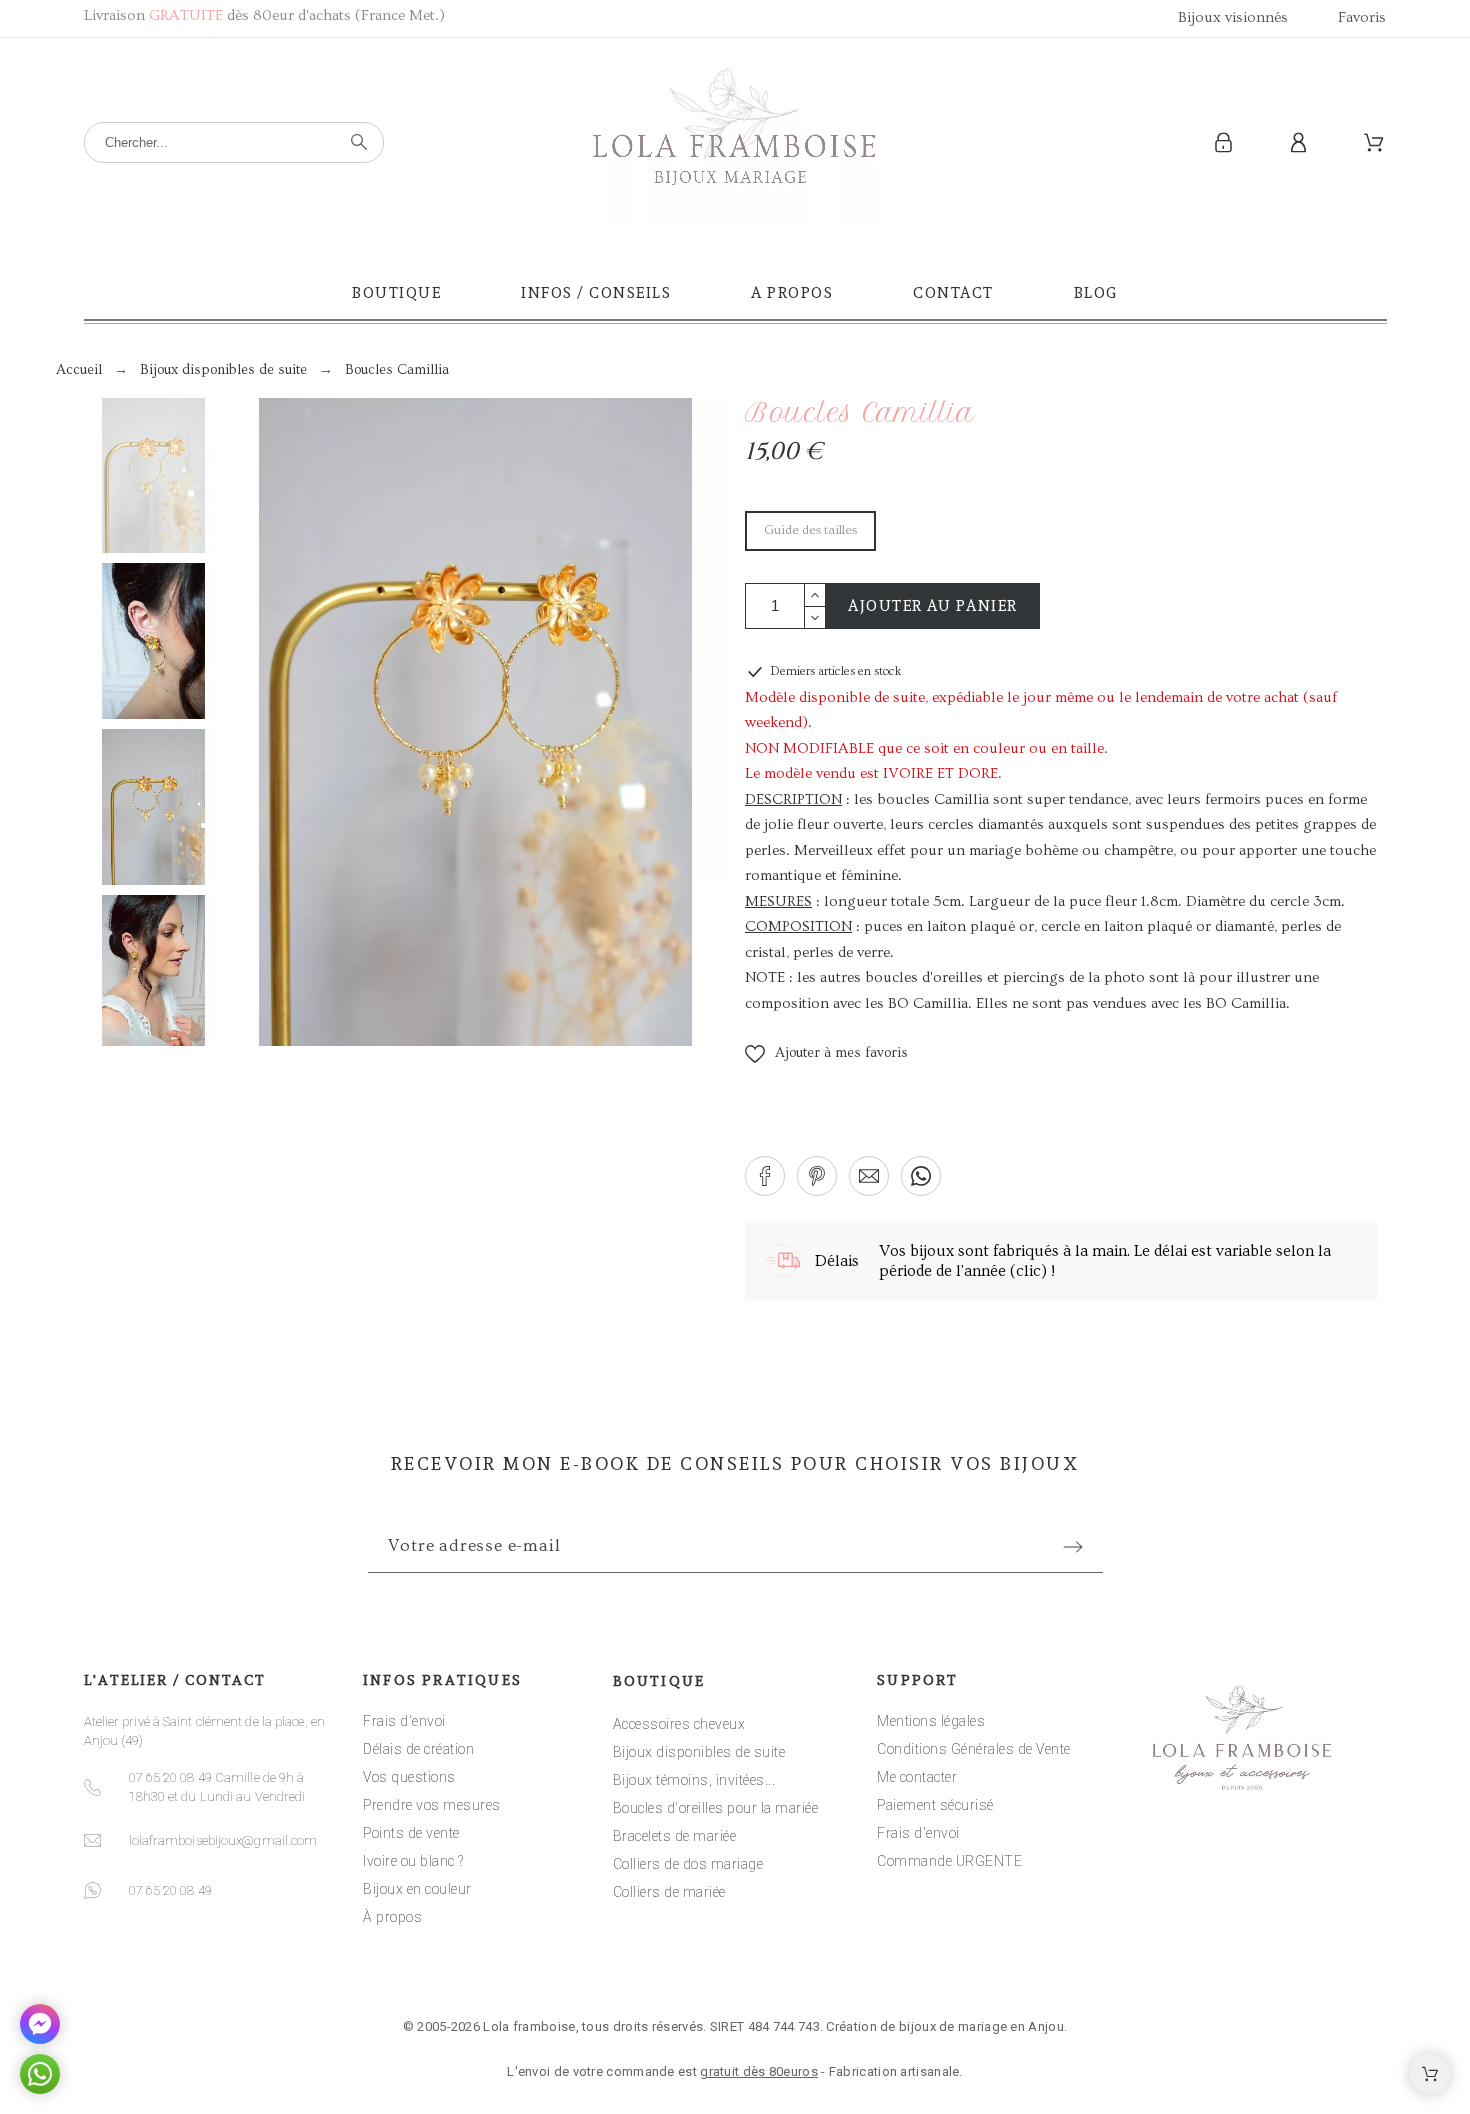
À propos (392, 1917)
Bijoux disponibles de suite (699, 1752)
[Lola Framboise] (735, 142)
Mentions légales (931, 1721)
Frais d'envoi (404, 1721)
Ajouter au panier (933, 606)
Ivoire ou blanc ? (413, 1861)
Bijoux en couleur (417, 1889)
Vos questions (409, 1777)
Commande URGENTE (949, 1861)
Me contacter (917, 1777)
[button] (826, 1054)
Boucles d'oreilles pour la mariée (716, 1808)
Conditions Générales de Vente (974, 1749)
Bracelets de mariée (675, 1836)
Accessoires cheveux (679, 1724)
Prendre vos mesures (432, 1805)
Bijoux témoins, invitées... (694, 1780)
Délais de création (418, 1749)
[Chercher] (359, 142)
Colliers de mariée (669, 1892)
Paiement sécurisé (935, 1805)
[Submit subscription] (1073, 1547)
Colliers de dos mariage (688, 1864)
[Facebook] (673, 1967)
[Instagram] (735, 1967)
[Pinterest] (797, 1967)
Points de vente (411, 1833)
